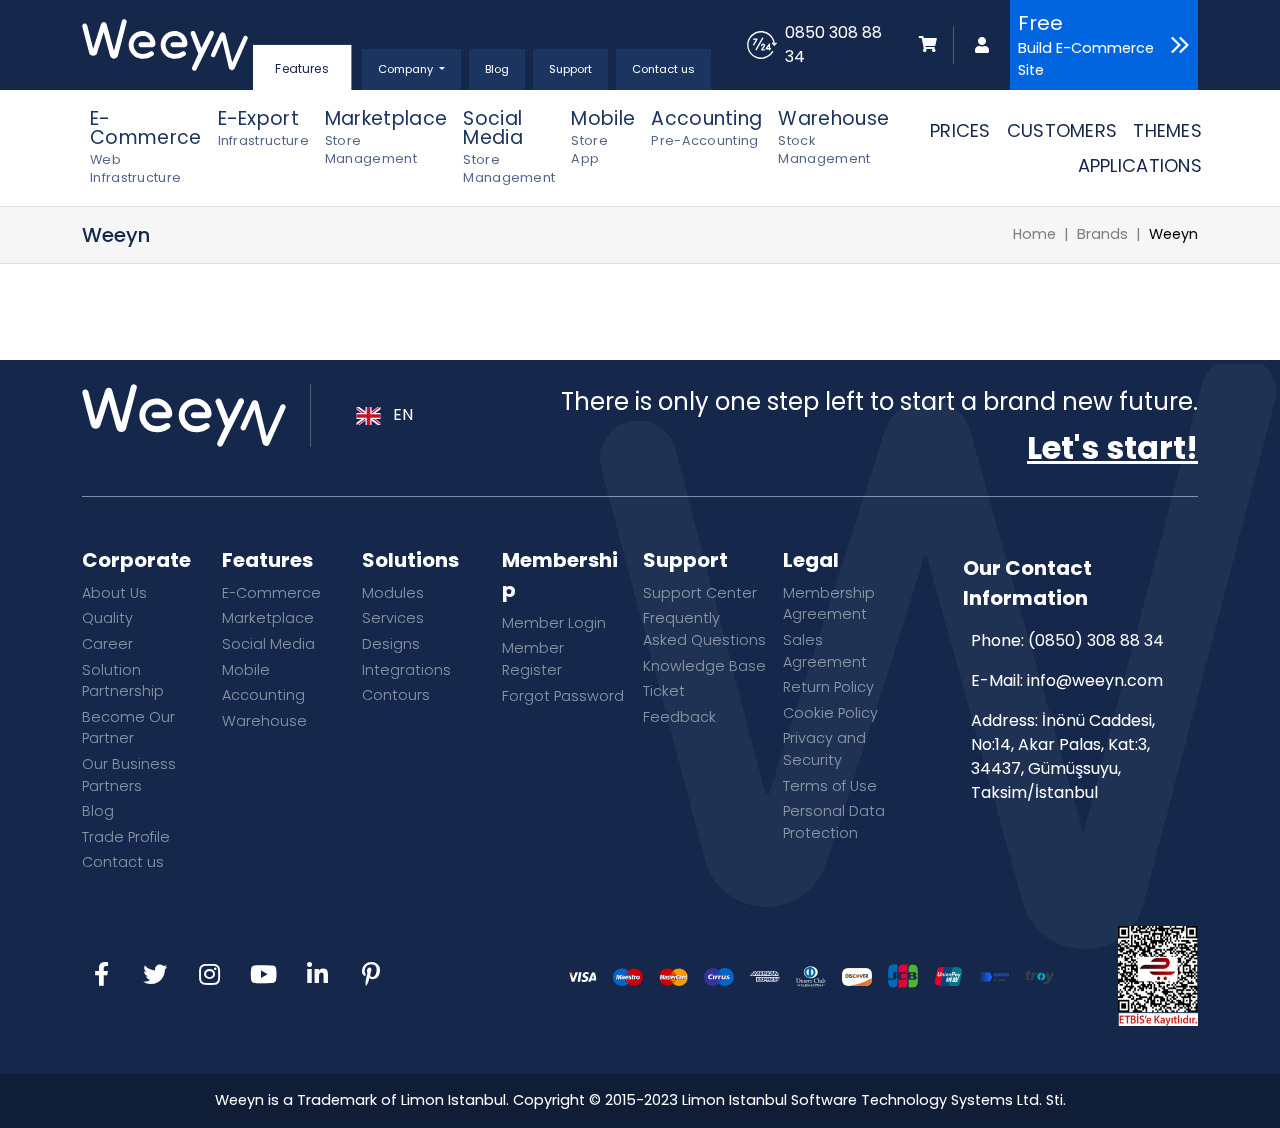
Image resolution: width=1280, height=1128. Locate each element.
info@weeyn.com (1095, 680)
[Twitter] (155, 976)
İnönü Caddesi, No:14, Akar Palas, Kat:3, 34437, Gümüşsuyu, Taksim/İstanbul (1063, 756)
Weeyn (1173, 234)
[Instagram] (209, 976)
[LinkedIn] (317, 976)
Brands (1102, 234)
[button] (411, 69)
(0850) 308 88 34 (1096, 640)
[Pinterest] (371, 976)
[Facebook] (101, 976)
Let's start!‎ (1112, 447)
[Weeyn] (165, 45)
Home (1034, 234)
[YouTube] (263, 976)
